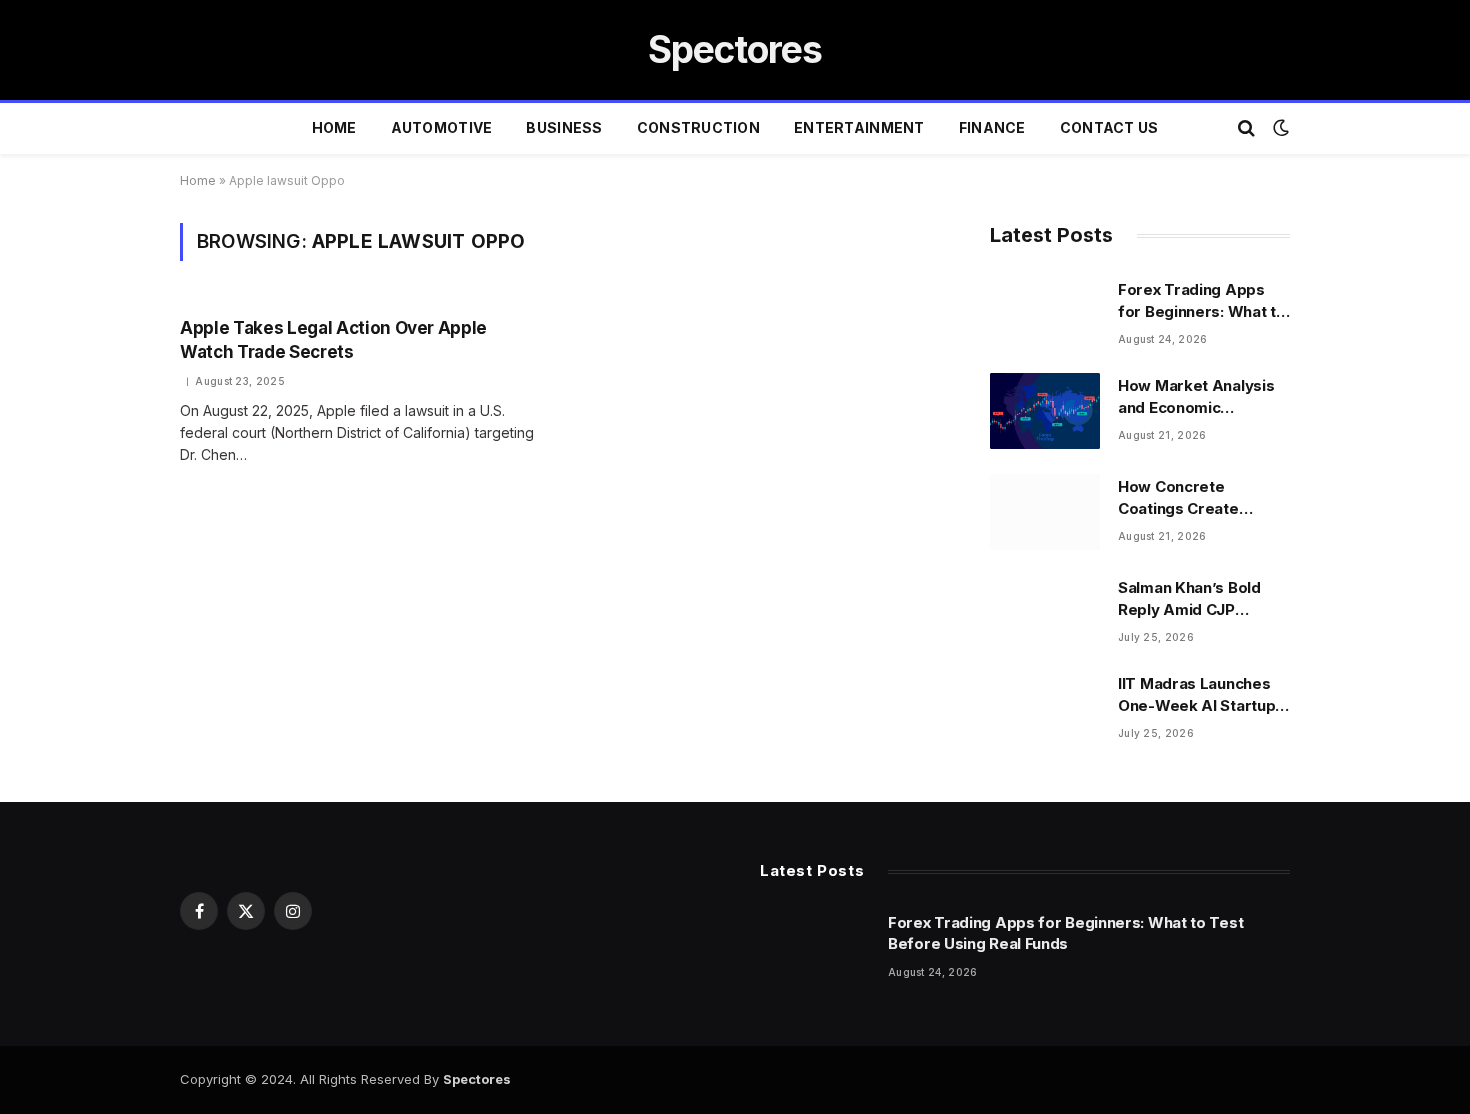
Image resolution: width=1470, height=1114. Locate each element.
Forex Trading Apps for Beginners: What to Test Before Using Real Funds (1203, 301)
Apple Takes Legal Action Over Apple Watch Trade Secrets (333, 339)
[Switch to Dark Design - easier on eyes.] (1279, 128)
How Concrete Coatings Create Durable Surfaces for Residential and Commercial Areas (1196, 498)
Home (334, 127)
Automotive (442, 127)
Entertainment (859, 127)
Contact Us (1109, 127)
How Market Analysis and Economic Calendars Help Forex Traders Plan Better (1197, 397)
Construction (698, 127)
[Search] (1246, 128)
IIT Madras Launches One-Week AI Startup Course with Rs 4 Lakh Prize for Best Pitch (1199, 695)
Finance (992, 127)
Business (564, 127)
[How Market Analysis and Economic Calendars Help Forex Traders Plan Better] (1045, 411)
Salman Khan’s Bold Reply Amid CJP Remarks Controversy (1199, 599)
